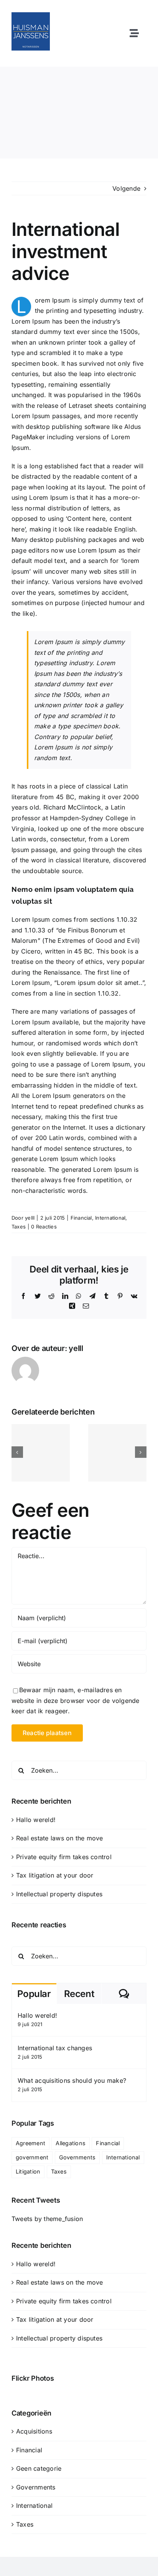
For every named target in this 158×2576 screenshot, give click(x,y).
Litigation (28, 2171)
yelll (30, 1218)
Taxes (19, 1227)
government (32, 2157)
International (110, 1218)
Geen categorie (39, 2468)
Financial (81, 1218)
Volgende (126, 188)
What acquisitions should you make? (72, 2080)
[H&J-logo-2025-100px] (31, 15)
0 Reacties (44, 1227)
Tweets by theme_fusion (47, 2219)
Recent (79, 1994)
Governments (77, 2157)
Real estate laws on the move (60, 1838)
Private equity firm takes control (64, 1857)
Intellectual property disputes (59, 1894)
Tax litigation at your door (55, 1875)
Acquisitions (34, 2431)
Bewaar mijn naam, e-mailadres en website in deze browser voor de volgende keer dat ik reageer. (76, 1700)
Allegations (71, 2143)
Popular (34, 1994)
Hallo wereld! (36, 1820)
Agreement (30, 2143)
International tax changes (55, 2048)
